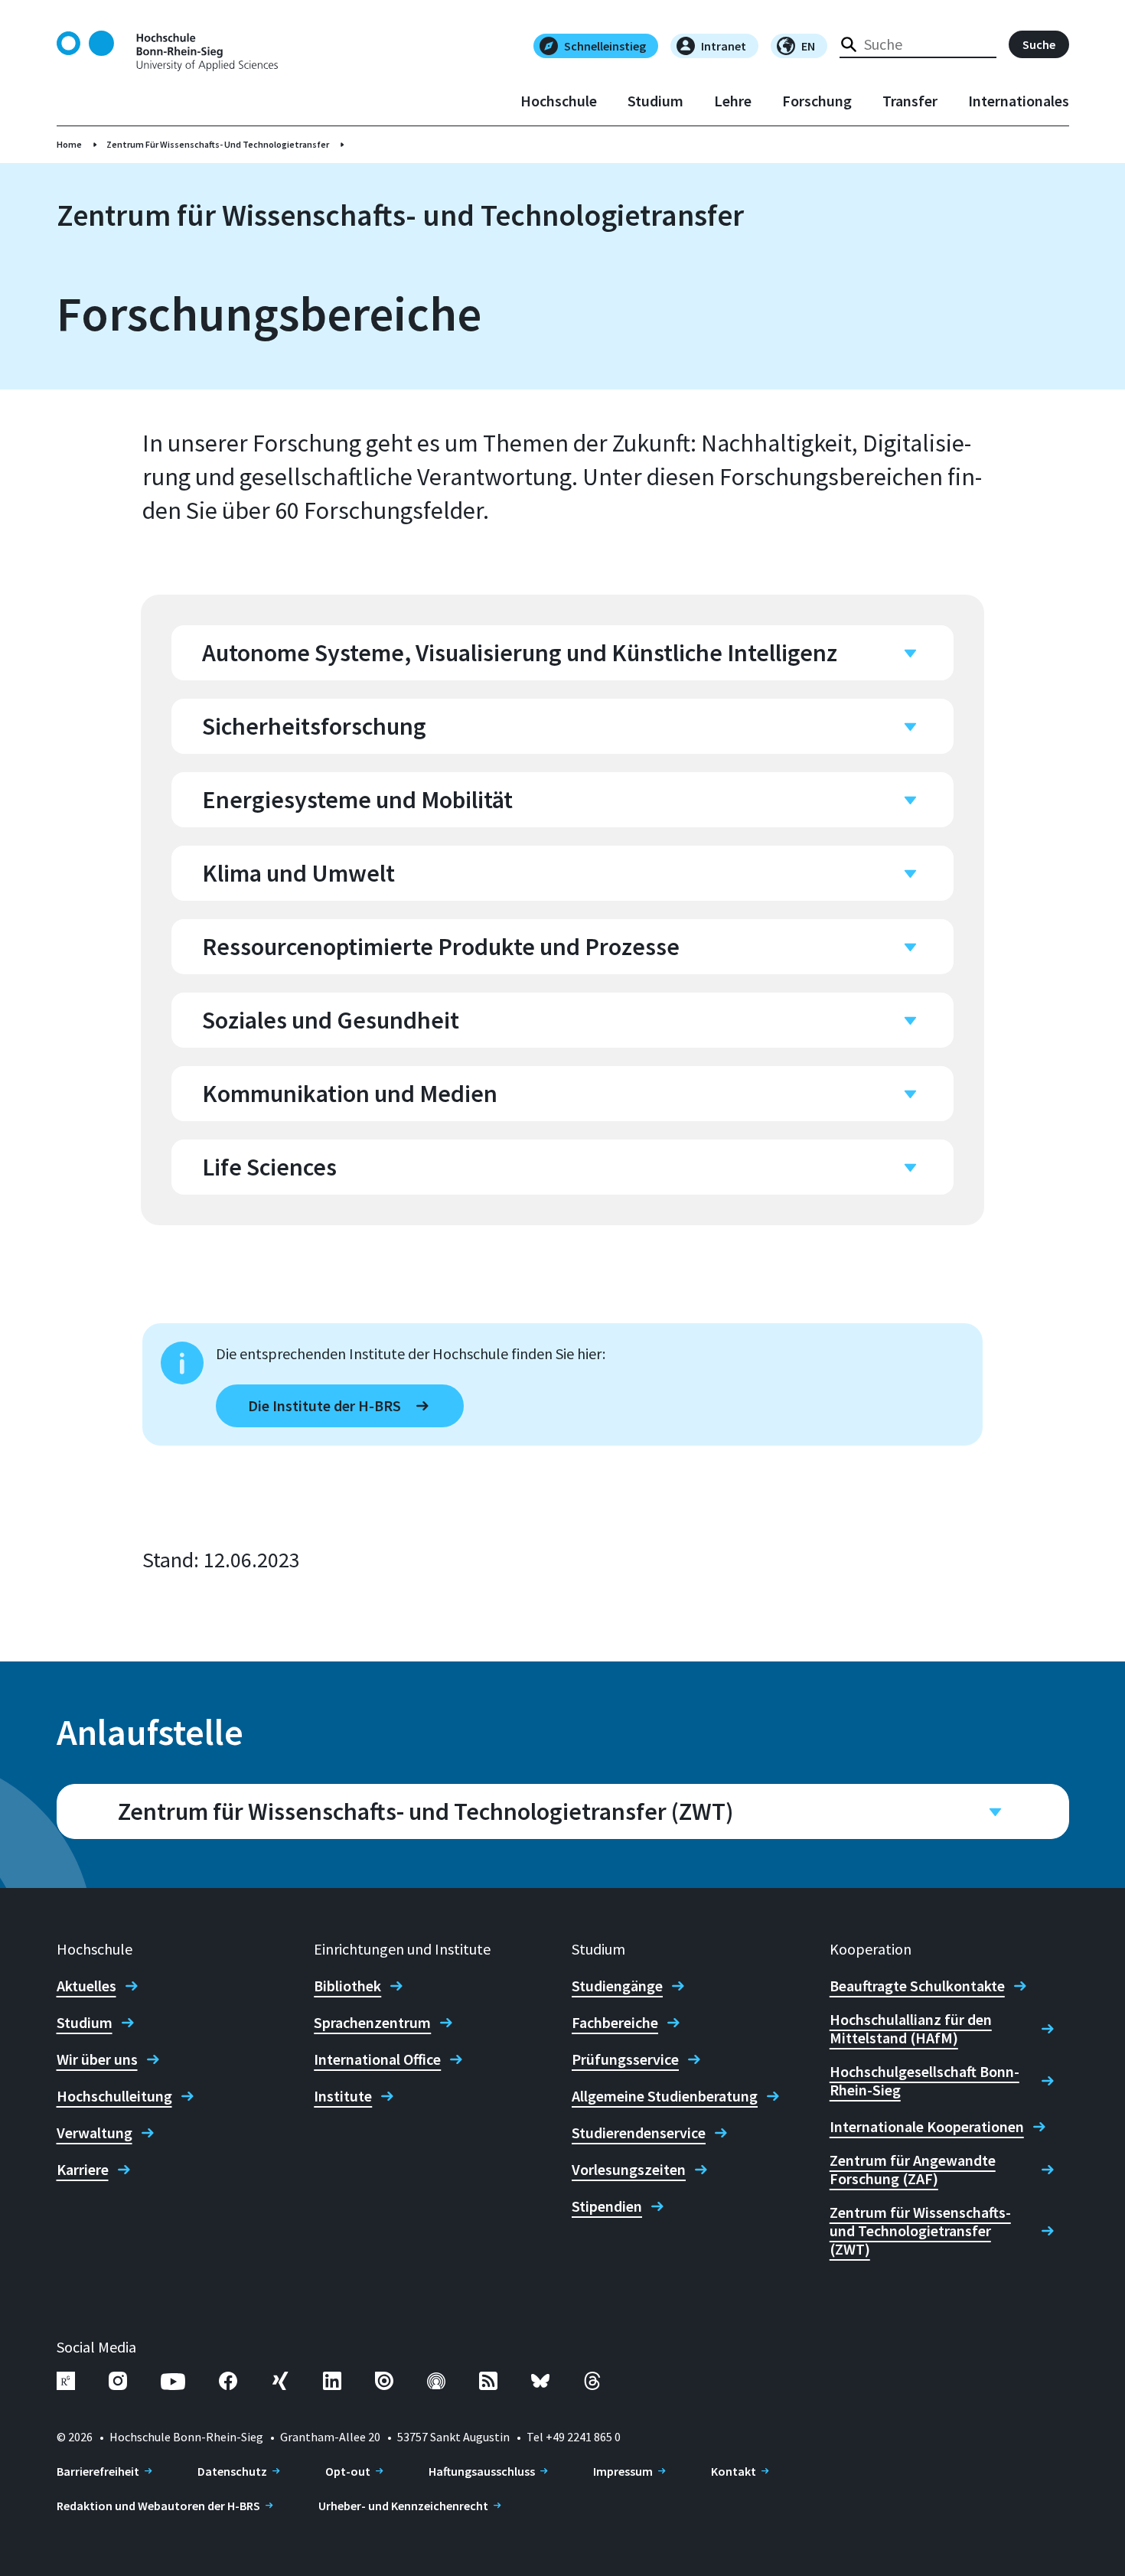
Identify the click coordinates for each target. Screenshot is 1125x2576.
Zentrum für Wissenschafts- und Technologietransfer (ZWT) (920, 2231)
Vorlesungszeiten (629, 2170)
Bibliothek (347, 1986)
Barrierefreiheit (98, 2471)
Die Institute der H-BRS (324, 1405)
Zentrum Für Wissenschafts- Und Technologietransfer (218, 144)
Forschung (817, 101)
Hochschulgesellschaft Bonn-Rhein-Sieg (924, 2081)
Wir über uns (97, 2059)
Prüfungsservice (625, 2059)
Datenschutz (232, 2471)
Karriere (83, 2170)
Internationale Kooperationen (927, 2127)
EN (808, 46)
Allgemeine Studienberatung (665, 2096)
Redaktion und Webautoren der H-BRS (158, 2506)
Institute (343, 2096)
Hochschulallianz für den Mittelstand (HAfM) (911, 2029)
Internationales (1019, 101)
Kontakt (734, 2471)
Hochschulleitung (114, 2096)
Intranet (724, 46)
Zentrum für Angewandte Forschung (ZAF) (913, 2170)
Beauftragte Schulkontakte (917, 1986)
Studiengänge (617, 1986)
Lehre (733, 101)
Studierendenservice (639, 2133)
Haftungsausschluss (482, 2471)
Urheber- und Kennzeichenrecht (403, 2506)
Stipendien (607, 2206)
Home (69, 144)
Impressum (623, 2471)
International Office (377, 2059)
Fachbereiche (615, 2023)
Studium (655, 101)
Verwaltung (95, 2133)
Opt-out (348, 2471)
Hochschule (559, 101)
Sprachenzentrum (372, 2023)
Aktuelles (86, 1986)
